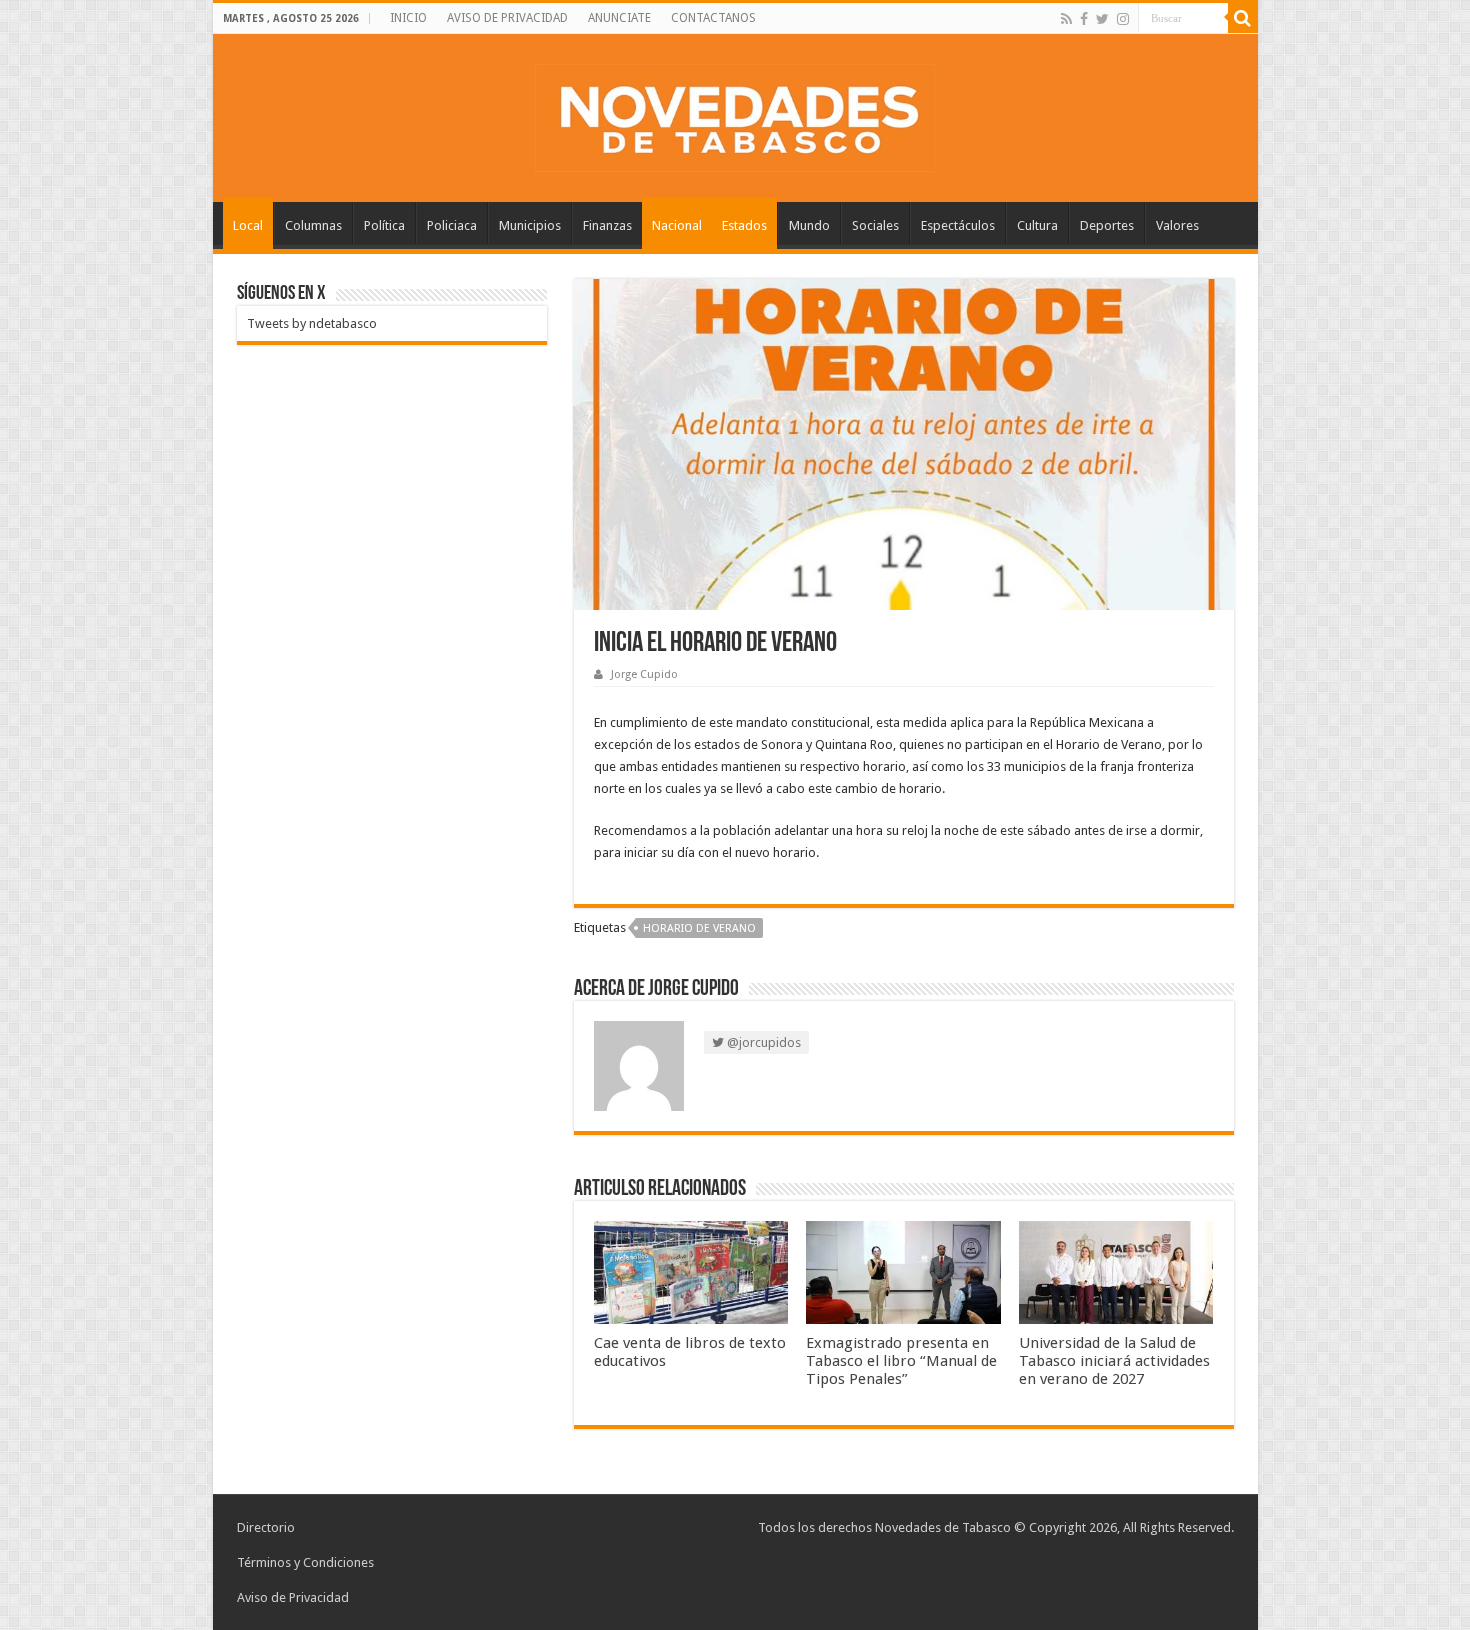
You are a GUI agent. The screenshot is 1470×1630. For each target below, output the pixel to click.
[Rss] (1066, 19)
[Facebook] (1084, 19)
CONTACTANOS (713, 18)
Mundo (809, 225)
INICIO (408, 18)
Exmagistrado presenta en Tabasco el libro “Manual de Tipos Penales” (901, 1361)
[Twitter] (1102, 19)
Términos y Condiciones (305, 1562)
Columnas (313, 225)
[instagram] (1123, 19)
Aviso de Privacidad (293, 1597)
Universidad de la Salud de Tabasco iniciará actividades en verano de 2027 (1114, 1361)
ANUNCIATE (619, 18)
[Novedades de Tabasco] (735, 114)
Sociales (875, 225)
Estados (744, 225)
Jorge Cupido (644, 674)
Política (384, 225)
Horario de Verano (699, 928)
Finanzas (607, 225)
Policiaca (452, 225)
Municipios (530, 225)
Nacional (677, 225)
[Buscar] (1243, 18)
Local (248, 225)
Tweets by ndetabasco (312, 323)
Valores (1177, 225)
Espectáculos (958, 225)
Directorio (266, 1527)
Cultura (1037, 225)
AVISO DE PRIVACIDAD (507, 18)
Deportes (1107, 225)
